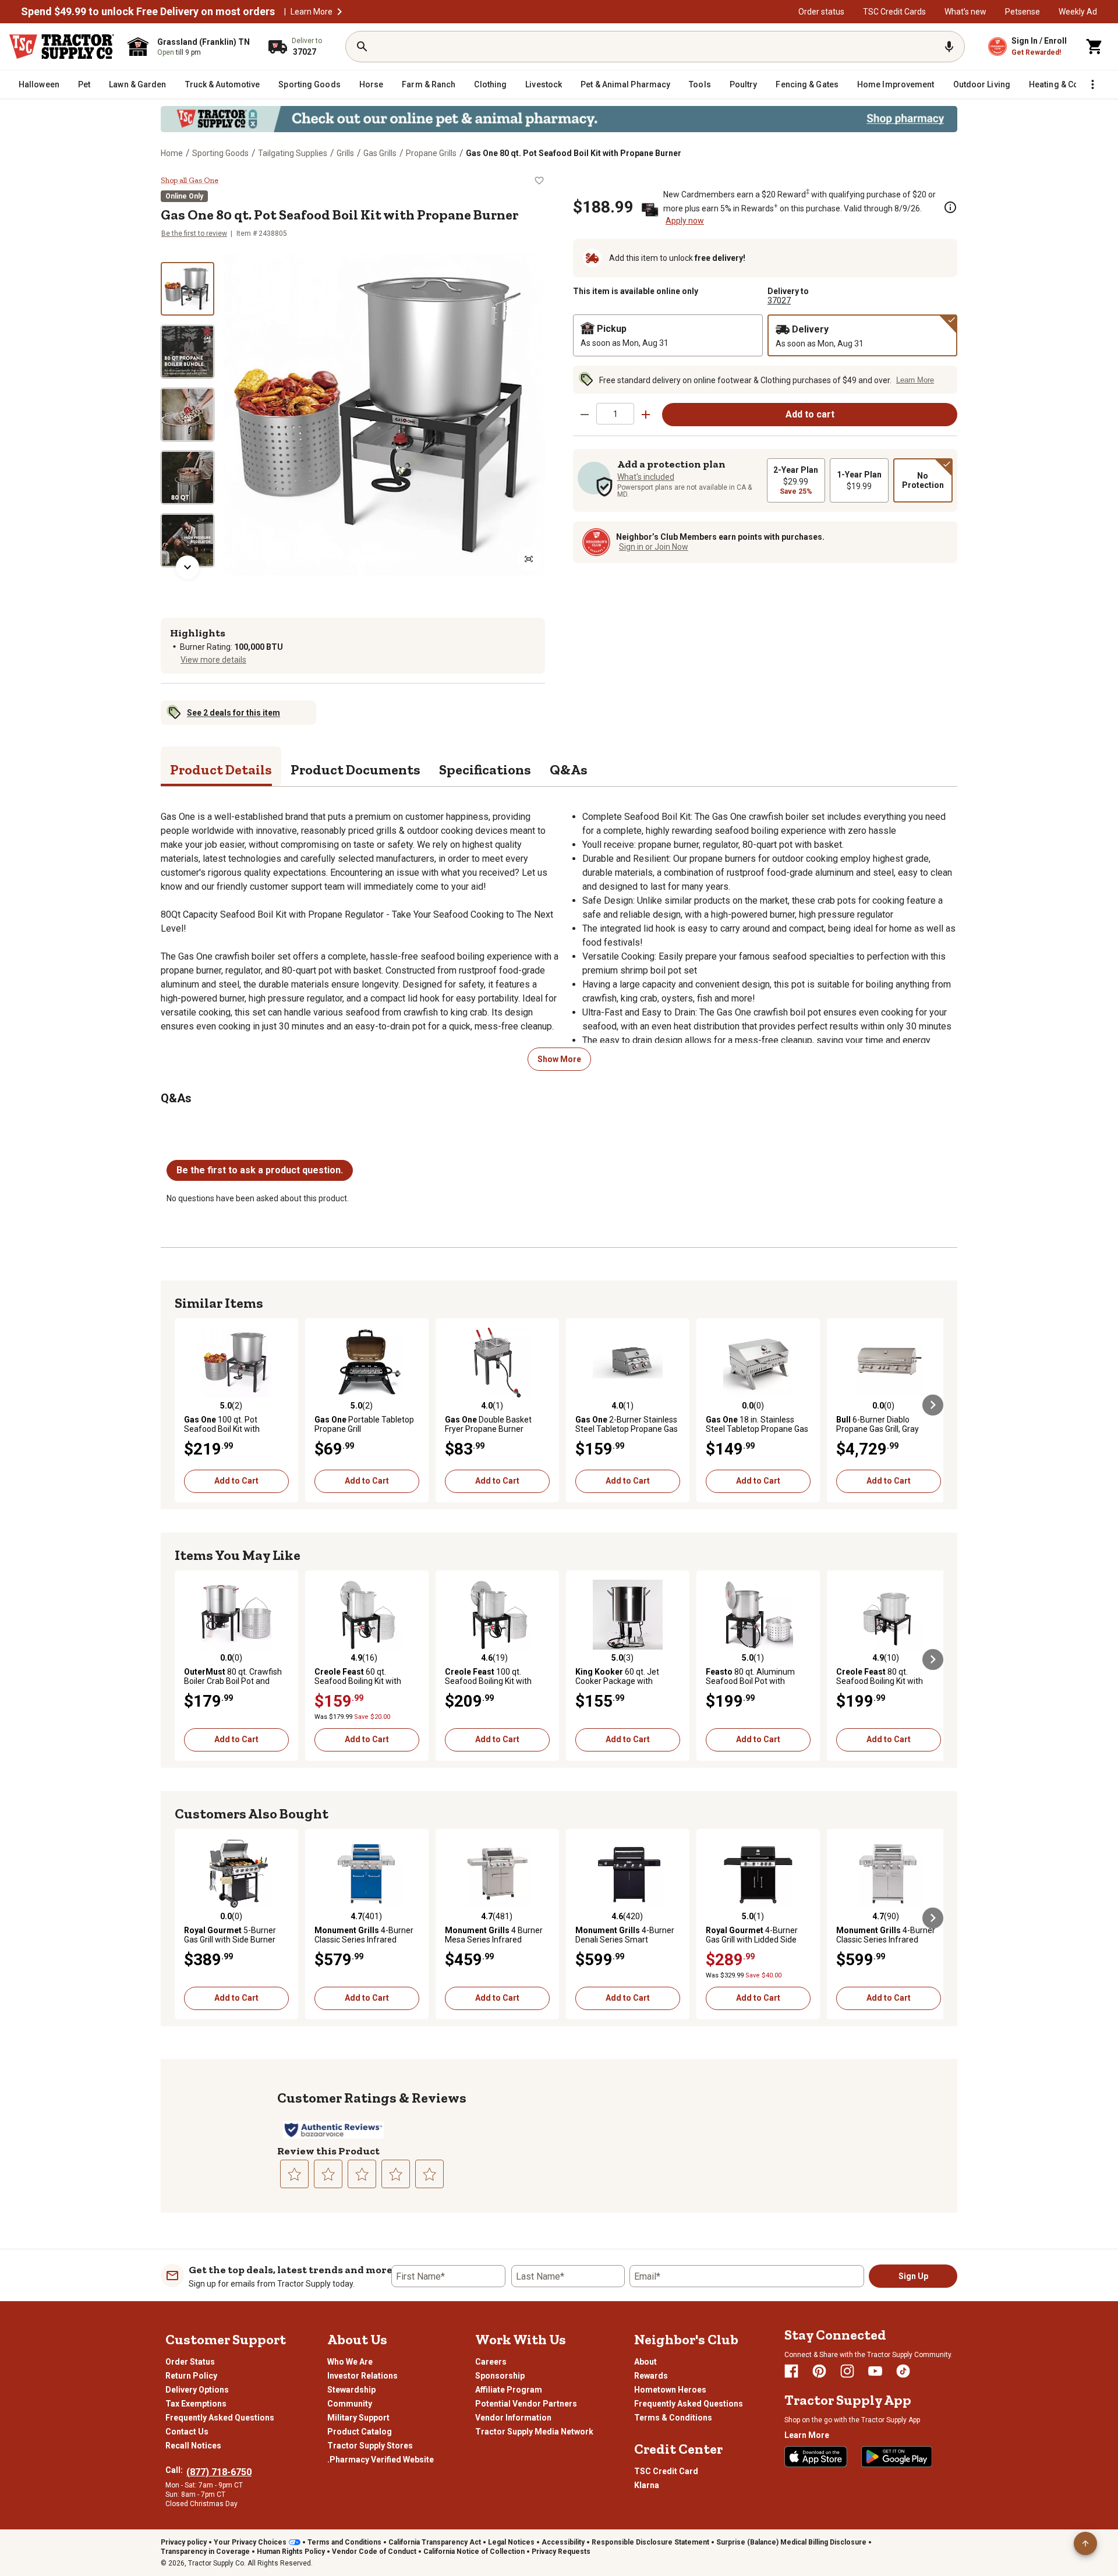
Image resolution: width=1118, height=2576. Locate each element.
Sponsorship (500, 2376)
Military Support (358, 2418)
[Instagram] (847, 2371)
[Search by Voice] (949, 47)
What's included (646, 477)
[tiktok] (903, 2371)
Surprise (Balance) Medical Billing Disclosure (791, 2542)
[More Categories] (1092, 84)
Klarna (647, 2485)
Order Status (190, 2362)
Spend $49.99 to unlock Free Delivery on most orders (148, 12)
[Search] (362, 47)
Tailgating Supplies (293, 153)
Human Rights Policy (291, 2552)
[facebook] (791, 2371)
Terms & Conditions (673, 2418)
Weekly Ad (1078, 12)
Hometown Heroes (670, 2390)
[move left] (185, 1405)
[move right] (933, 1405)
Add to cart (810, 414)
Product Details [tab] (221, 769)
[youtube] (875, 2371)
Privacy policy (184, 2542)
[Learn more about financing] (950, 207)
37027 (779, 300)
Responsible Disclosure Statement (650, 2542)
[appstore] (816, 2457)
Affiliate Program (509, 2390)
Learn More (312, 12)
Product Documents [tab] (355, 769)
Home (172, 153)
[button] (339, 12)
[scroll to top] (1085, 2543)
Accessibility (563, 2542)
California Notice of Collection (474, 2552)
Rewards (651, 2376)
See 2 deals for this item (233, 713)
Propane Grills (431, 153)
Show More (559, 1059)
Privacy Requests (561, 2552)
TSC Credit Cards (894, 12)
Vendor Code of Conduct (374, 2552)
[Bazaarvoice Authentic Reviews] (333, 2130)
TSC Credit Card (666, 2471)
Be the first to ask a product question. (260, 1170)
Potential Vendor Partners (526, 2404)
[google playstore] (897, 2457)
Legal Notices (511, 2542)
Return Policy (191, 2376)
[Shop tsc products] (559, 119)
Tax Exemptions (196, 2404)
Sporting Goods (220, 153)
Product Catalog (360, 2432)
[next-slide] (187, 567)
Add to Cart (236, 1481)
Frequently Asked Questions (220, 2418)
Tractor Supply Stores (370, 2446)
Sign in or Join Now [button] (654, 547)
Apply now (685, 221)
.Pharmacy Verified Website (381, 2460)
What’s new (965, 12)
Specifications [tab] (485, 769)
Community (350, 2404)
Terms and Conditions (344, 2542)
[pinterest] (819, 2371)
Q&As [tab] (569, 769)
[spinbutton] (615, 414)
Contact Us (187, 2432)
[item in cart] (1095, 47)
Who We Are (350, 2362)
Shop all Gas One (190, 181)
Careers (491, 2362)
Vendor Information (513, 2418)
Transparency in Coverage (205, 2552)
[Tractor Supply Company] (62, 47)
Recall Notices (193, 2446)
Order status (821, 12)
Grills (345, 153)
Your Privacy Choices (250, 2542)
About (645, 2362)
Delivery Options (197, 2390)
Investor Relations (362, 2376)
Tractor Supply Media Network (534, 2432)
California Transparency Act (435, 2542)
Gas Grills (380, 153)
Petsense (1023, 12)
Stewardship (351, 2390)
